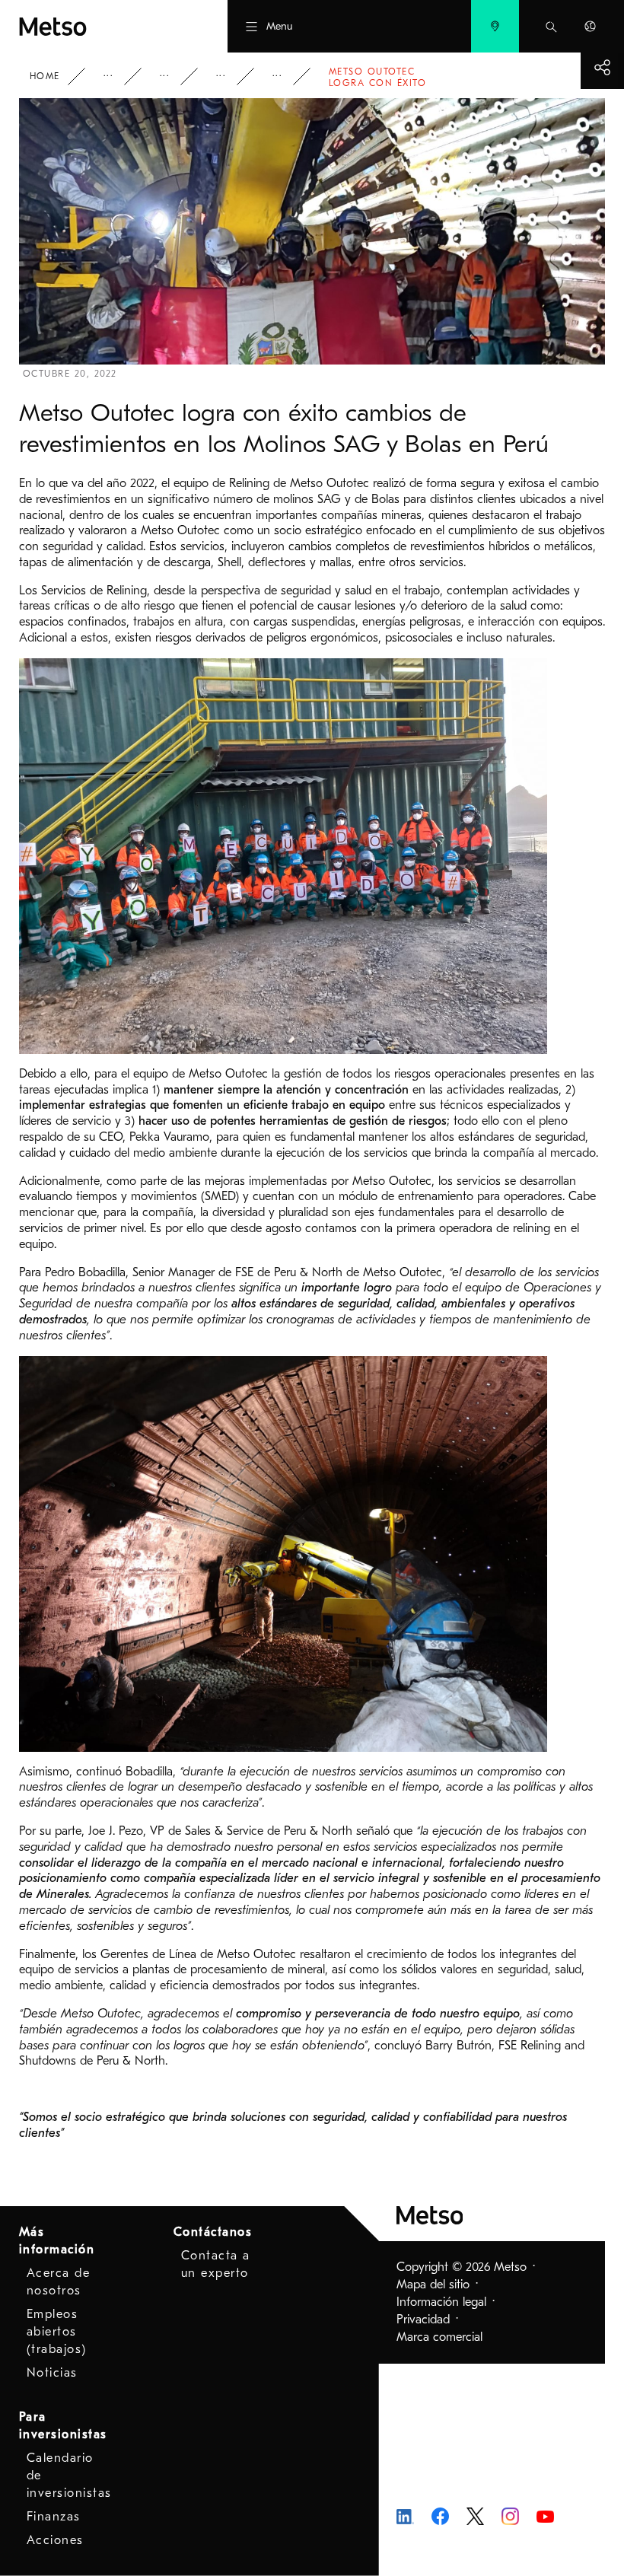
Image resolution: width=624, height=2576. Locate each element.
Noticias (231, 76)
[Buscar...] (551, 26)
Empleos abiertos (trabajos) (57, 2332)
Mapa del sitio (433, 2285)
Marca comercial (439, 2337)
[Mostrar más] (602, 67)
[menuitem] (495, 26)
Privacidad (423, 2320)
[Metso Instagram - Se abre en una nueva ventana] (510, 2515)
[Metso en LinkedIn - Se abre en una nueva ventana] (405, 2516)
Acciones (55, 2540)
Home (45, 76)
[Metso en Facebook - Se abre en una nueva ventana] (440, 2515)
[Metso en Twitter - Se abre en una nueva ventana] (475, 2515)
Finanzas (54, 2517)
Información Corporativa (119, 76)
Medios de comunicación (175, 76)
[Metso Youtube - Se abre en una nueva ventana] (545, 2516)
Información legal (441, 2302)
